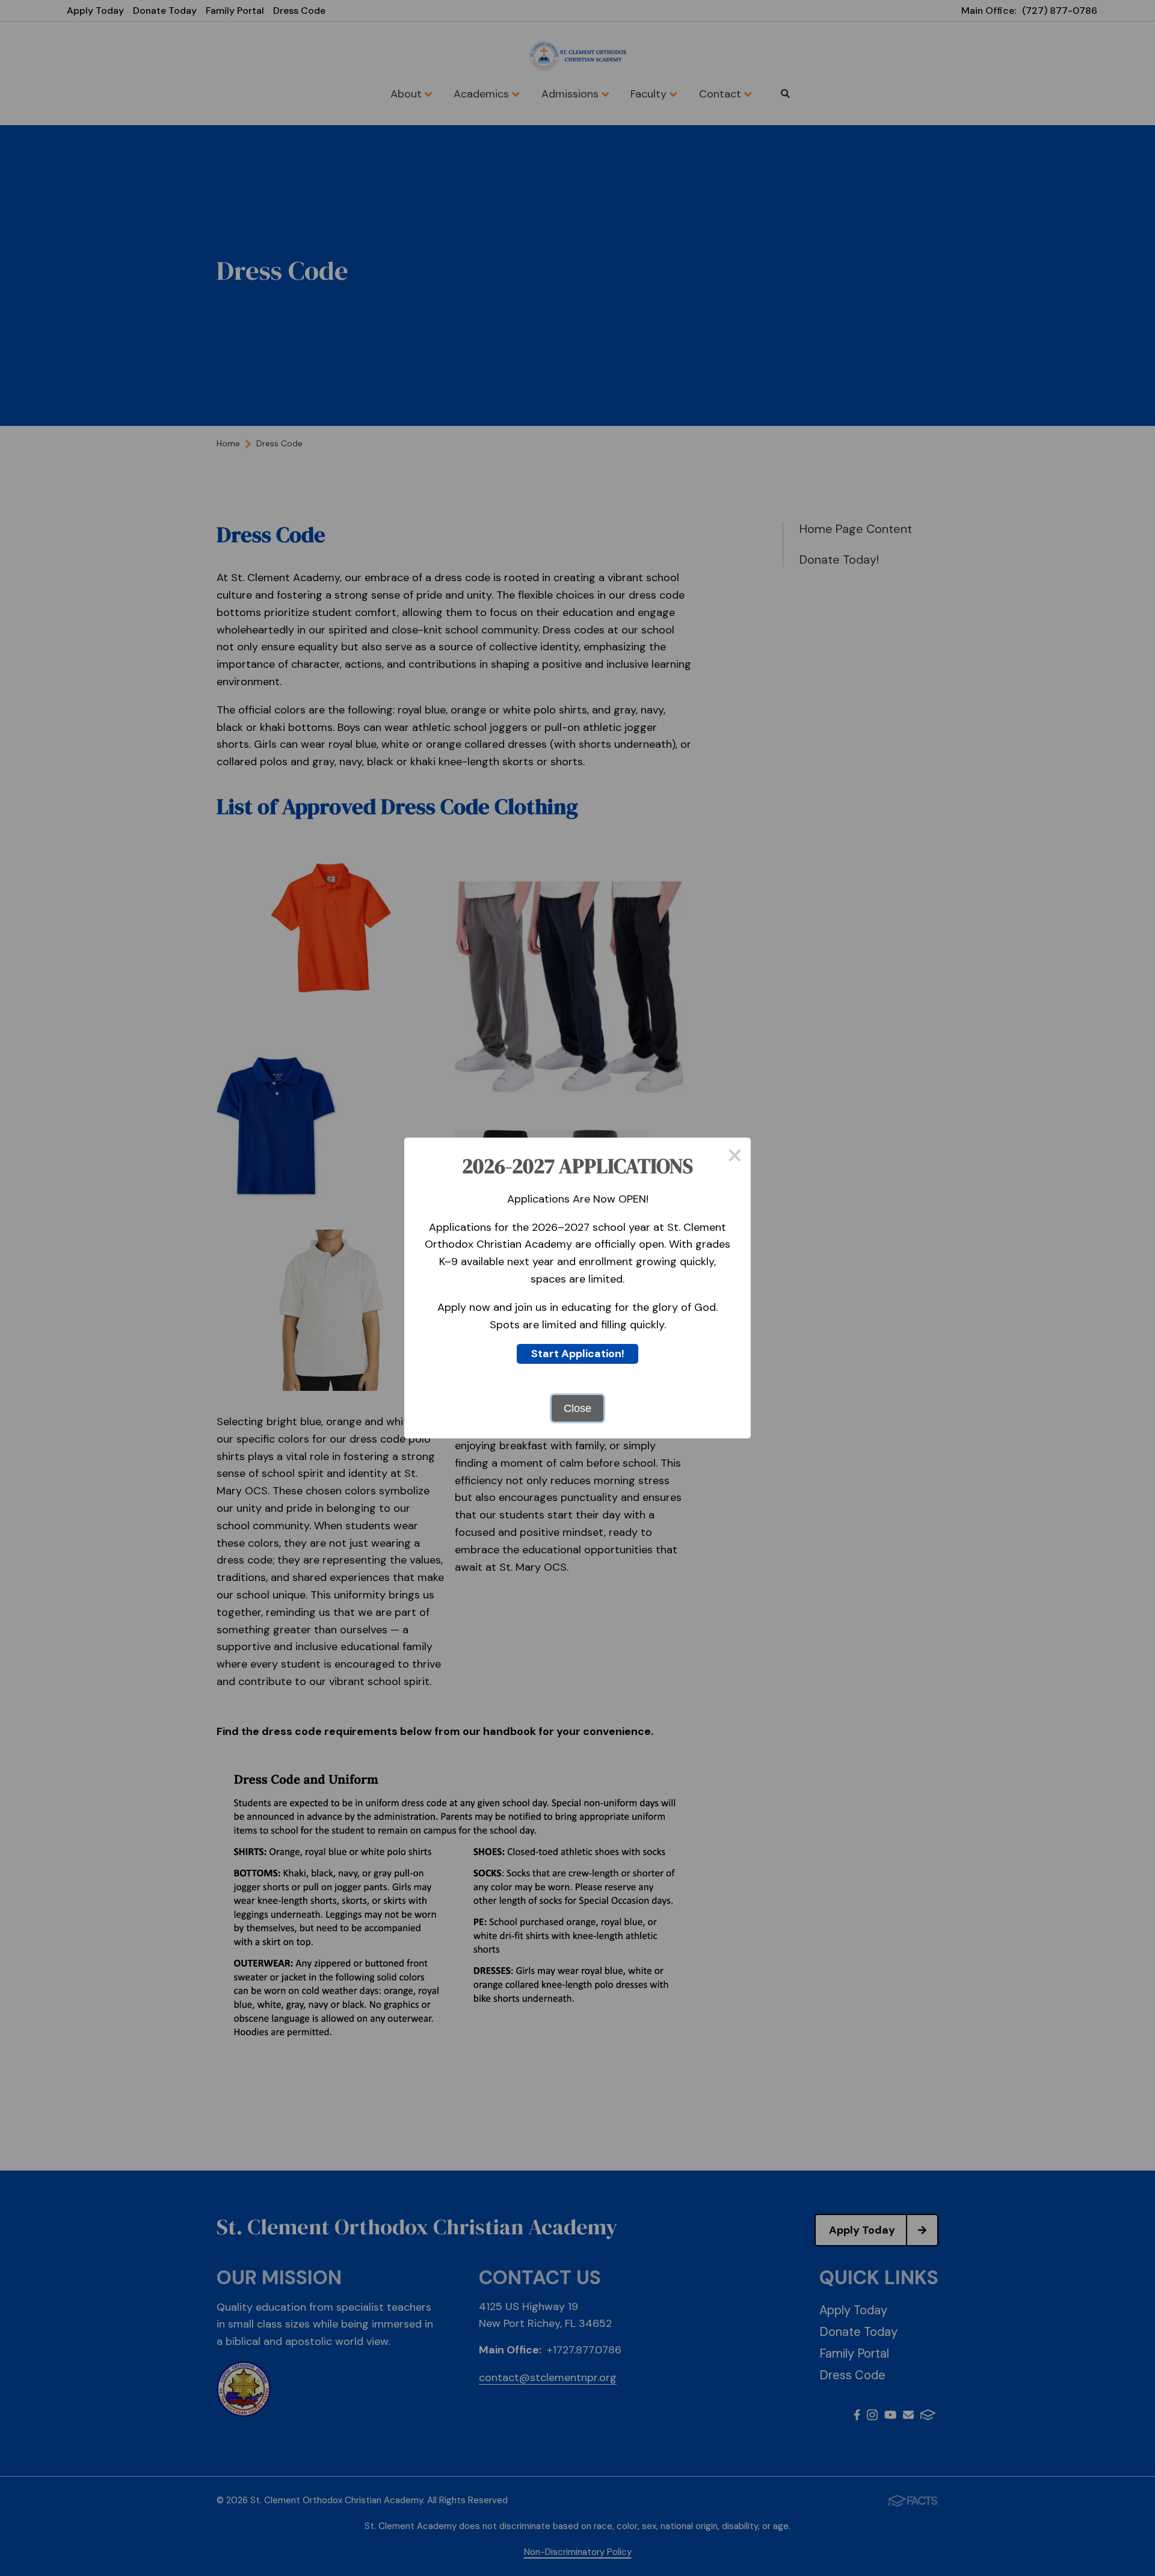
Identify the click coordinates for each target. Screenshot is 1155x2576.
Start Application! (578, 1354)
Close (577, 1408)
